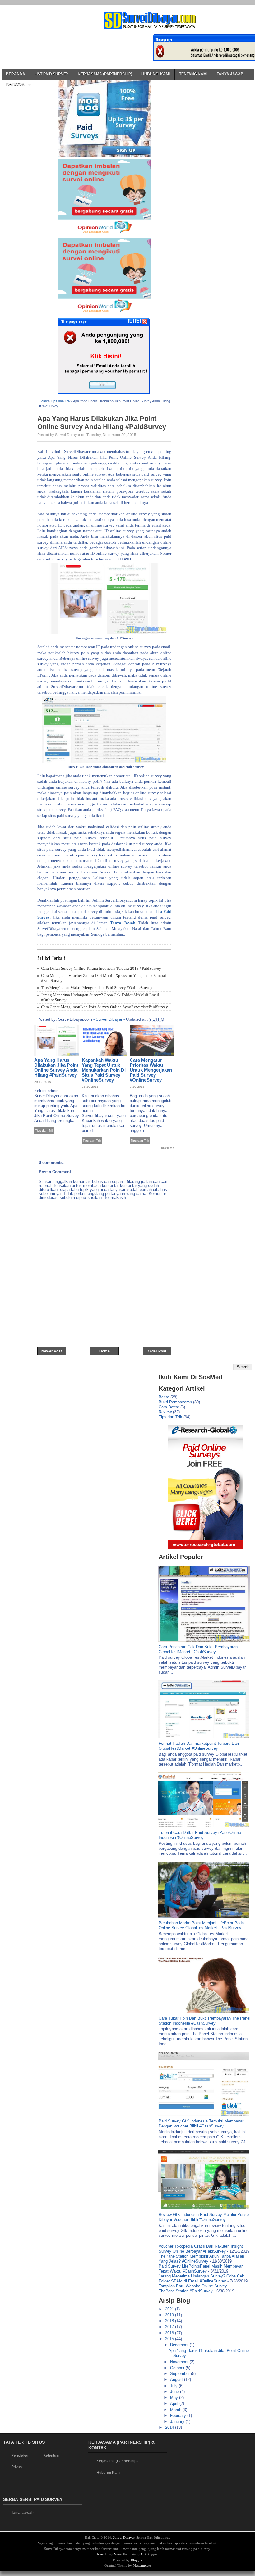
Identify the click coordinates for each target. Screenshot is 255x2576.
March (176, 2410)
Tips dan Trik (61, 401)
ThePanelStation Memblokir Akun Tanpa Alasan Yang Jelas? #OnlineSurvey (201, 2259)
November (180, 2362)
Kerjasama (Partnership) (105, 74)
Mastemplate (142, 2565)
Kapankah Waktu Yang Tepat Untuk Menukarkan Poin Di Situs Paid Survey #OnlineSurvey (104, 1070)
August (177, 2380)
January (178, 2421)
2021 (170, 2309)
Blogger (137, 2560)
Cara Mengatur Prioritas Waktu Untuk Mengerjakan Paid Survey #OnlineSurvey (151, 1070)
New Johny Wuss (109, 2554)
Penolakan (20, 2455)
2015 (170, 2339)
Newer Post (52, 1351)
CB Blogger (150, 2554)
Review (165, 1412)
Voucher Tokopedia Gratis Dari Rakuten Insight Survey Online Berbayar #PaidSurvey (201, 2249)
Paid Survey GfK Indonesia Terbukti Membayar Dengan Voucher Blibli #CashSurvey (201, 2124)
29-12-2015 (43, 1082)
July (174, 2386)
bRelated (168, 1148)
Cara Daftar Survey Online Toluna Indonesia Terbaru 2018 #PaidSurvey (101, 968)
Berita (164, 1397)
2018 (170, 2321)
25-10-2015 (90, 1087)
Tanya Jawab (230, 74)
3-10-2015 (137, 1087)
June (175, 2392)
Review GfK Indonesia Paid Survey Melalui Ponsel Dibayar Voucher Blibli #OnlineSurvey (204, 2217)
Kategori (16, 85)
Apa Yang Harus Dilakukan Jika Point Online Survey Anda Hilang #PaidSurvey (102, 423)
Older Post (157, 1351)
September (181, 2374)
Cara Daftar (169, 1407)
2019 (170, 2315)
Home (43, 401)
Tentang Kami (193, 74)
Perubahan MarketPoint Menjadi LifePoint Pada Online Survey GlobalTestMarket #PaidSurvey (201, 1925)
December (180, 2345)
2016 (170, 2333)
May (175, 2398)
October (178, 2368)
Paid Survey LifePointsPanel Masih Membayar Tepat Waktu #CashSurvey (201, 2269)
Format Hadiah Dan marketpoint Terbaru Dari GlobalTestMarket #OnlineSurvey (199, 1746)
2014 (170, 2427)
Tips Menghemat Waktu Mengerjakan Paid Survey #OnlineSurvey (97, 988)
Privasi (17, 2467)
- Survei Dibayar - (109, 1019)
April (175, 2403)
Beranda (16, 74)
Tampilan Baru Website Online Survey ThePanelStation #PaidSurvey (193, 2289)
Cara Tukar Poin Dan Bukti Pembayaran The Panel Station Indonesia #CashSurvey (204, 2021)
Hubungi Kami (156, 74)
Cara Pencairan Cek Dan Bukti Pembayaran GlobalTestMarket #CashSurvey (198, 1649)
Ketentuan (52, 2455)
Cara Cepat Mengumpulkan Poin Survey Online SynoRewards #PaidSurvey (104, 1007)
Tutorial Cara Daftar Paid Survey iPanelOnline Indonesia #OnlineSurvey (200, 1835)
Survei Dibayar (124, 2537)
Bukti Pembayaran (175, 1402)
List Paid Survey (51, 74)
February (179, 2416)
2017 (170, 2327)
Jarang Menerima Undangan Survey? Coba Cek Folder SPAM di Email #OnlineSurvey (201, 2279)
